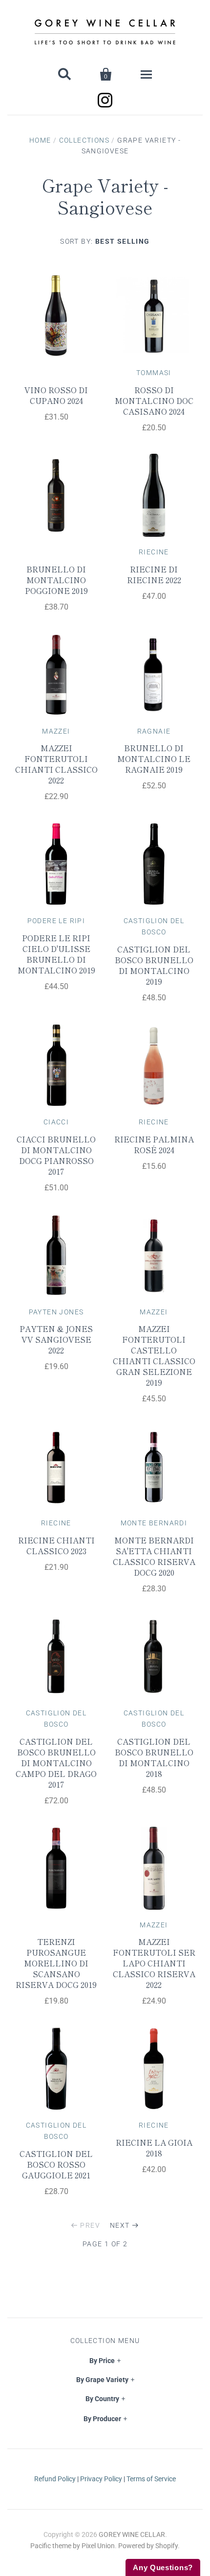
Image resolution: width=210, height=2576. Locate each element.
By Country (102, 2399)
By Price (102, 2361)
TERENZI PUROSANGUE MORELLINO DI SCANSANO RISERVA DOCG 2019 (56, 1963)
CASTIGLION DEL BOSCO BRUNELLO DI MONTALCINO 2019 (154, 965)
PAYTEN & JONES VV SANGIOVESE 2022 (56, 1339)
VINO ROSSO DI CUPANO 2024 (56, 395)
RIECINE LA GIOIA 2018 (154, 2148)
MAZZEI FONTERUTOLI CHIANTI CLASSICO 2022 (56, 764)
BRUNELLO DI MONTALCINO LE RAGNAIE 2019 (154, 759)
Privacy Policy (101, 2479)
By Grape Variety (102, 2380)
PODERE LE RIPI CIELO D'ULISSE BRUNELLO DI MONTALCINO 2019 (56, 954)
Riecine (154, 552)
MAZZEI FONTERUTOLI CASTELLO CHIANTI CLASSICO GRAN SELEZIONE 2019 (154, 1355)
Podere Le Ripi (56, 921)
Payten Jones (56, 1312)
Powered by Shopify (148, 2546)
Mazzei (56, 731)
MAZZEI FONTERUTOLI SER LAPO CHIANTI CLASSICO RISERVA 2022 (154, 1963)
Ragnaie (154, 731)
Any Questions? (163, 2567)
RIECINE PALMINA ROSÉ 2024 (154, 1144)
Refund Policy (55, 2479)
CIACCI (56, 1122)
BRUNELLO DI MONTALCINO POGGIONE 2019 (56, 580)
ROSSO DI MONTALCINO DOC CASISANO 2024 (154, 401)
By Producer (102, 2419)
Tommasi (154, 373)
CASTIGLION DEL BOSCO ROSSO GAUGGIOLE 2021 (56, 2164)
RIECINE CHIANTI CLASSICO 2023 (56, 1545)
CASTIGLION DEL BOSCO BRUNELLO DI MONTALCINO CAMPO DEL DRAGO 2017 (56, 1763)
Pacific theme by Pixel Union (73, 2546)
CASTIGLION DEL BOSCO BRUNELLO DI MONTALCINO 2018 (154, 1757)
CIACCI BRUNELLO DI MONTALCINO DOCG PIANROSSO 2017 (56, 1155)
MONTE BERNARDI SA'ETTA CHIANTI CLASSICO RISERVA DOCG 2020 (154, 1556)
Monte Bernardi (154, 1523)
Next (120, 2225)
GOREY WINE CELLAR (132, 2534)
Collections (84, 140)
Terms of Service (151, 2479)
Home (40, 140)
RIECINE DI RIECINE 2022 (154, 574)
